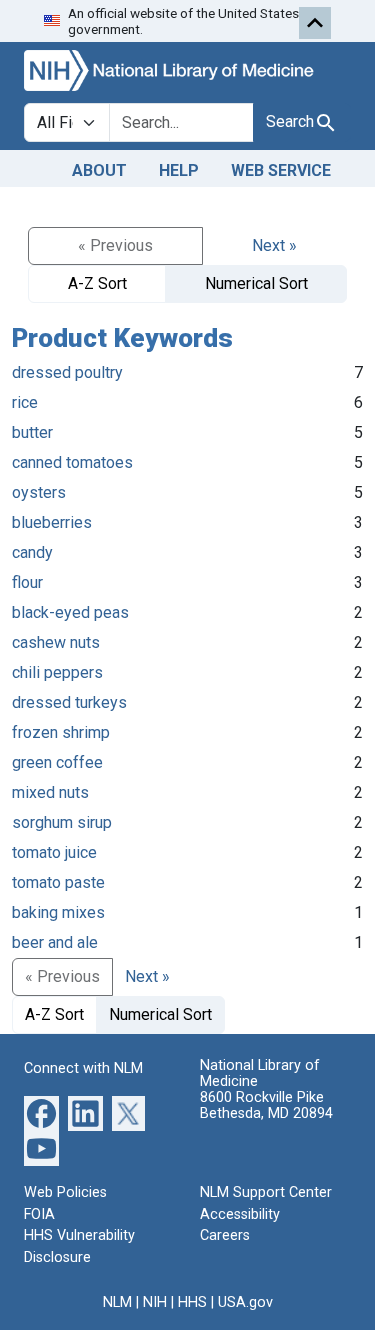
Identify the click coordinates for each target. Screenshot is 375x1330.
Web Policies (65, 1192)
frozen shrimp (61, 732)
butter (32, 432)
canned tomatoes (72, 462)
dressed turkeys (69, 702)
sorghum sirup (62, 822)
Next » (274, 245)
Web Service (281, 170)
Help (179, 170)
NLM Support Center (266, 1192)
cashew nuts (56, 642)
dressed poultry (67, 372)
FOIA (39, 1214)
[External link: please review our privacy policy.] (41, 1112)
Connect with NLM (83, 1068)
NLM (117, 1302)
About (99, 170)
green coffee (57, 762)
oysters (39, 492)
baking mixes (58, 912)
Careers (225, 1235)
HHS (192, 1302)
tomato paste (58, 882)
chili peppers (57, 672)
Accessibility (240, 1214)
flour (27, 582)
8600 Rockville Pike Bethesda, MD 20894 (266, 1105)
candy (32, 552)
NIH (155, 1302)
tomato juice (54, 852)
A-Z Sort (97, 283)
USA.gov (245, 1302)
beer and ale (55, 942)
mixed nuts (50, 792)
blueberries (52, 522)
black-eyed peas (70, 612)
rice (25, 402)
